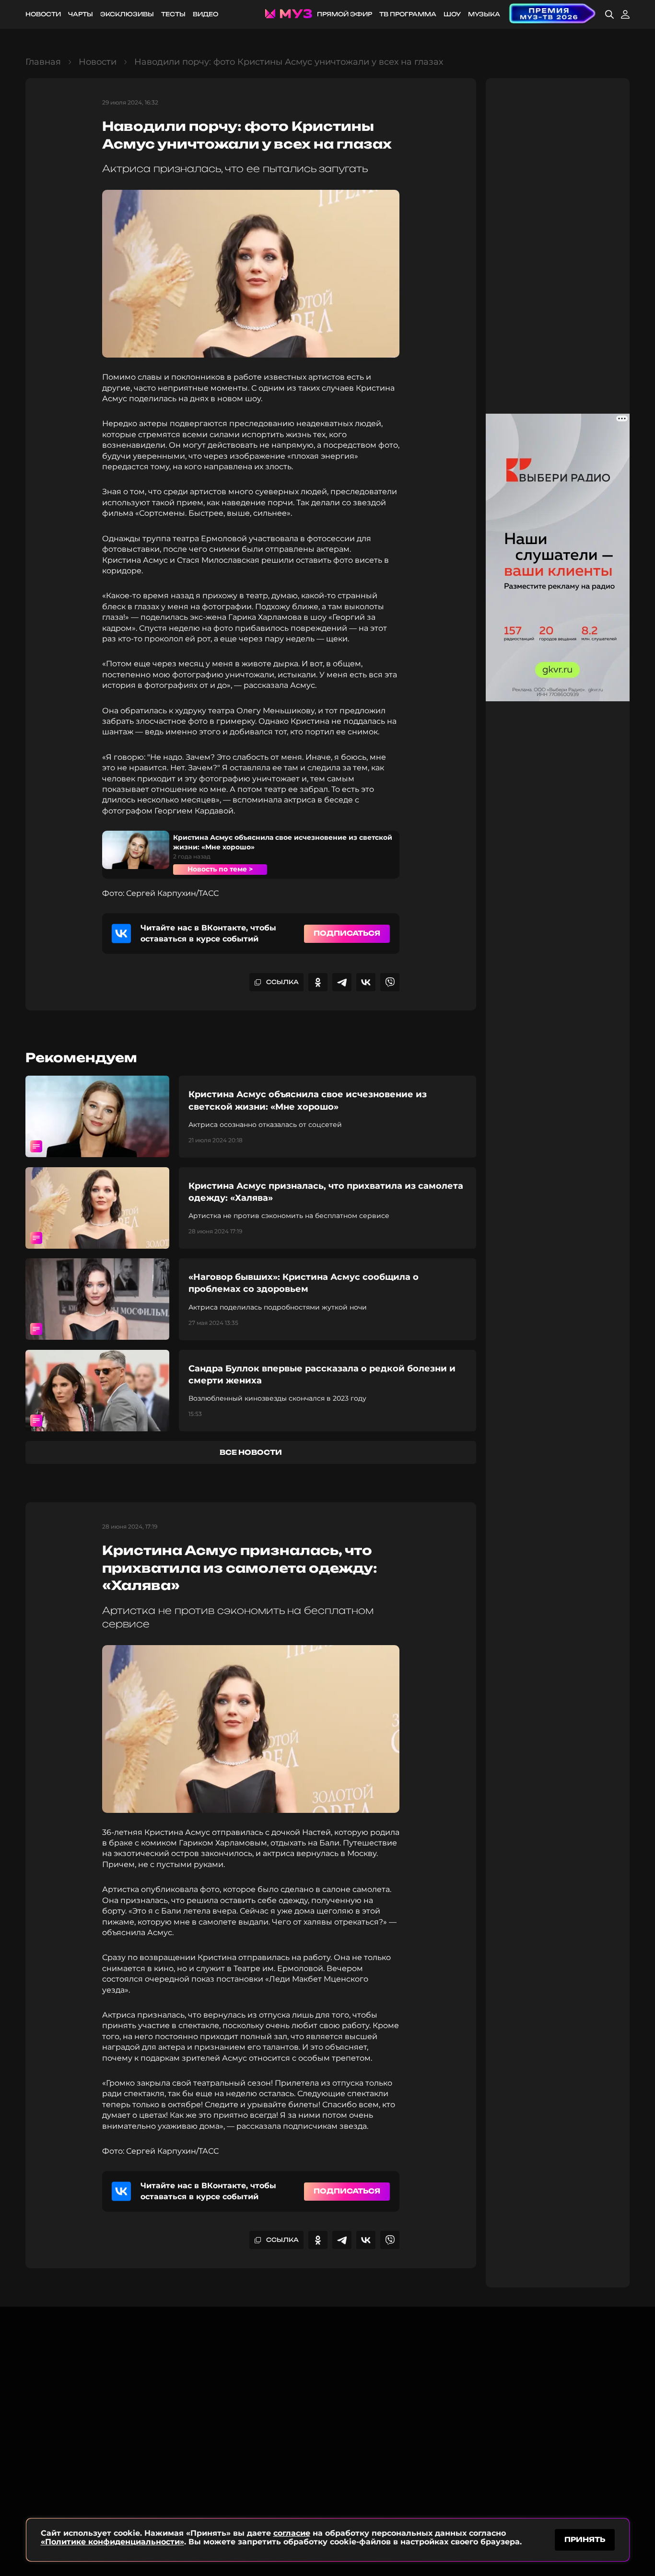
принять (585, 2539)
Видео (205, 14)
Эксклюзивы (127, 14)
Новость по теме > (220, 869)
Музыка (484, 14)
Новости (43, 14)
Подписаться (347, 933)
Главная (43, 62)
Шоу (452, 14)
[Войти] (625, 14)
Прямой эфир (345, 14)
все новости (251, 1452)
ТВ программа (408, 14)
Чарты (81, 14)
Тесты (173, 14)
